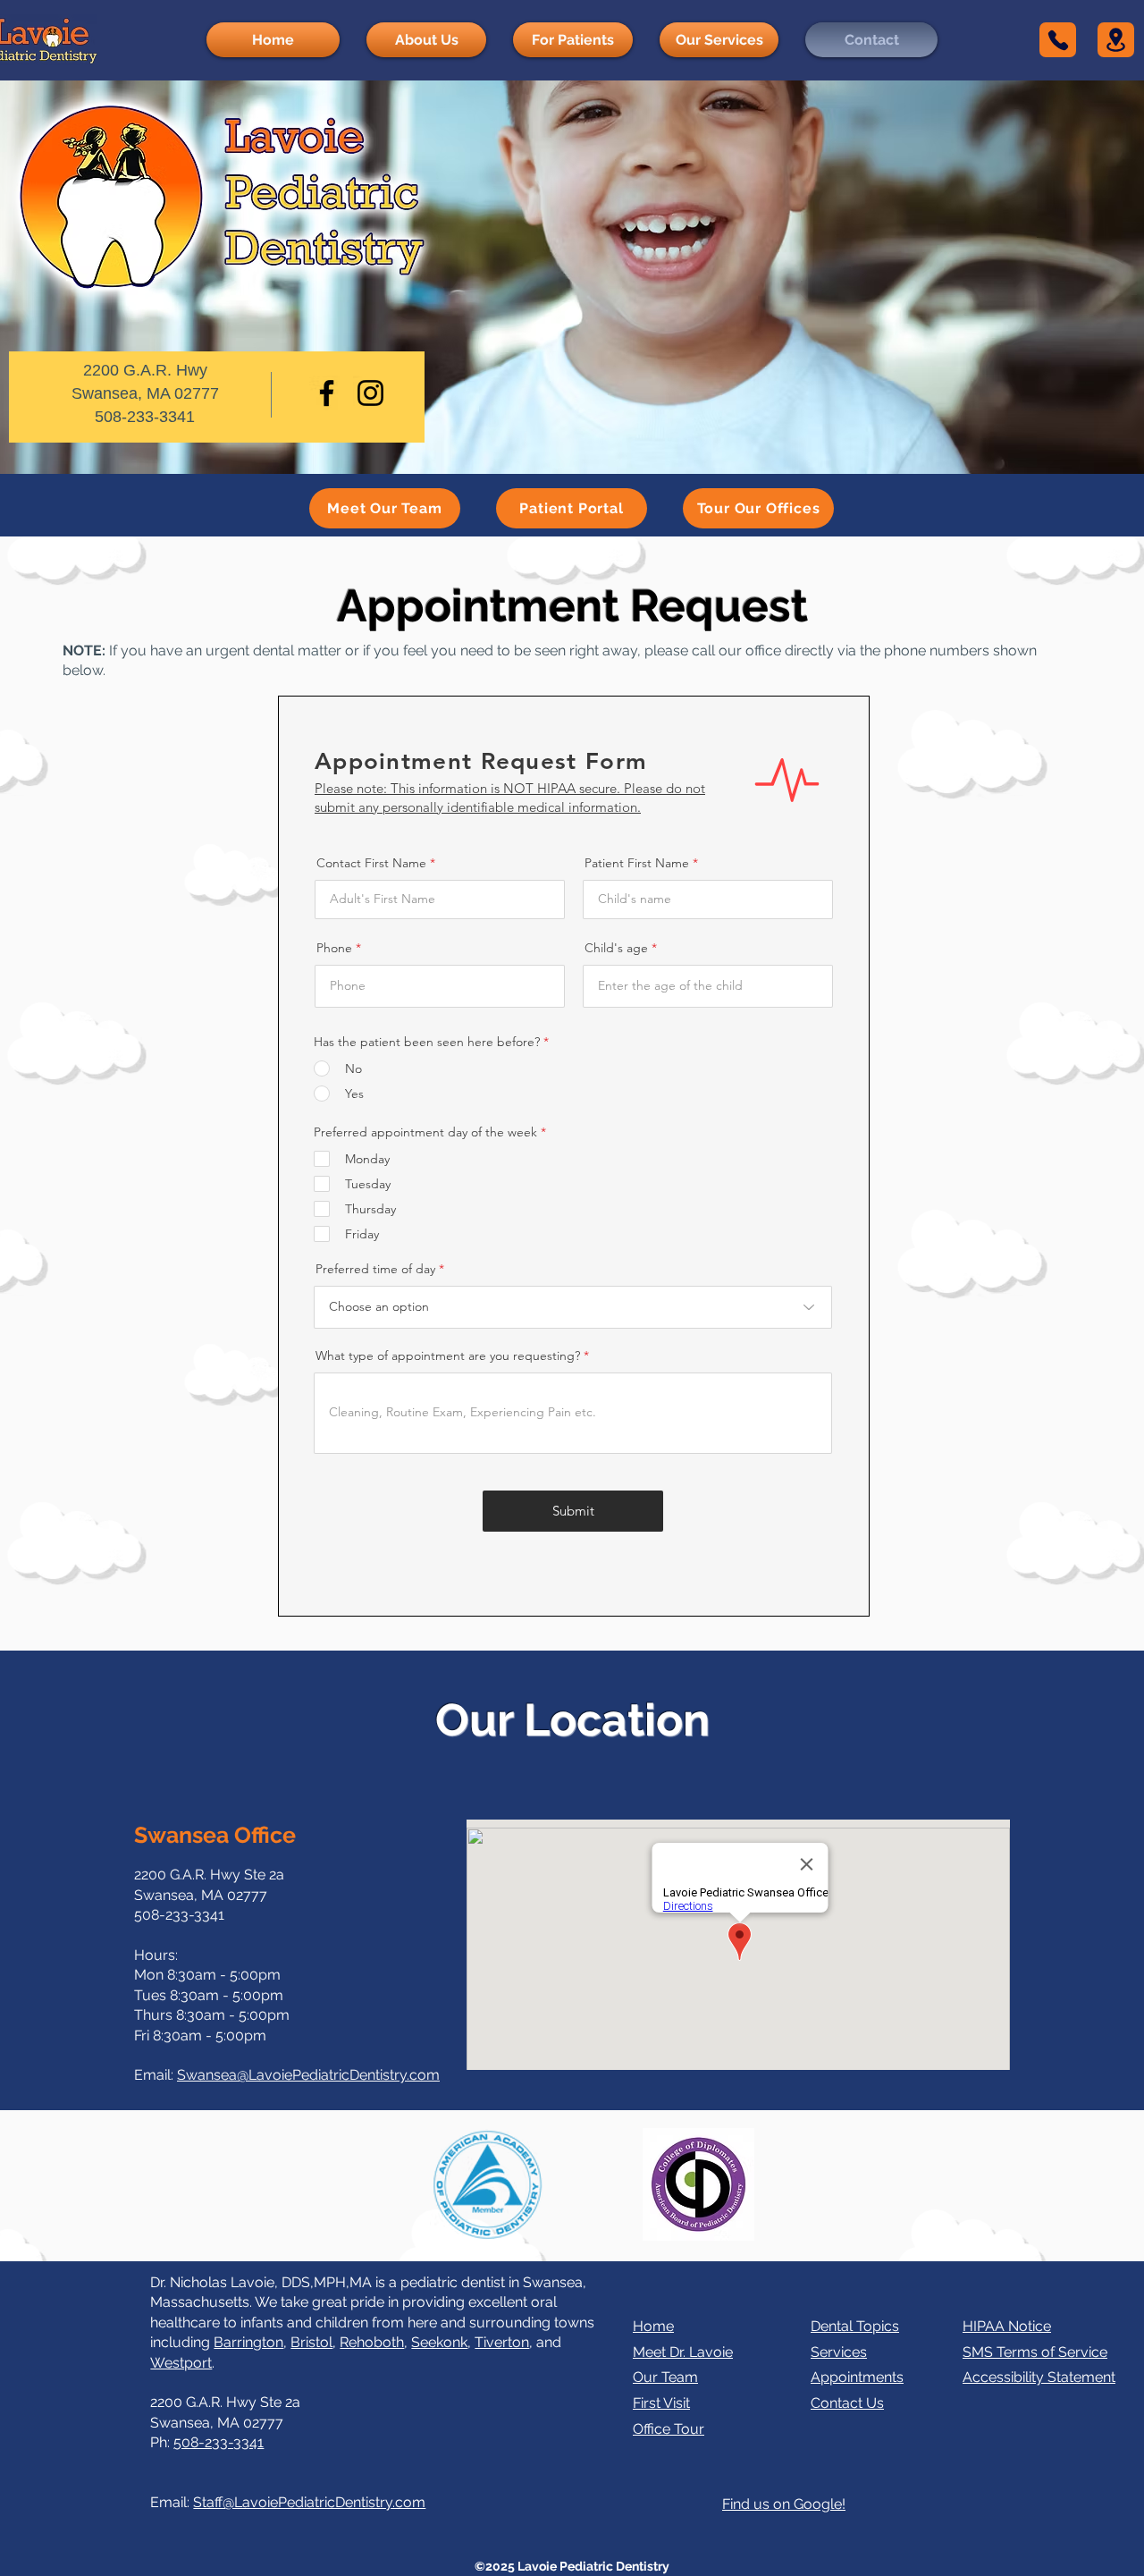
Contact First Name (371, 863)
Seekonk (439, 2342)
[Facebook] (327, 393)
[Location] (1116, 40)
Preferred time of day (375, 1269)
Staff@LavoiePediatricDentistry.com (309, 2502)
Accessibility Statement (1039, 2377)
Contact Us (847, 2403)
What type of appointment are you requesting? (448, 1356)
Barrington (248, 2342)
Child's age (616, 948)
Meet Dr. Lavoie (683, 2352)
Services (839, 2352)
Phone (334, 948)
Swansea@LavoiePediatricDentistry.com (308, 2075)
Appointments (857, 2377)
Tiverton (502, 2342)
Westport (181, 2363)
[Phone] (1058, 40)
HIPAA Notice (1007, 2326)
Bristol (311, 2342)
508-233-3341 (219, 2442)
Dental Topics (855, 2326)
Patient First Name (637, 863)
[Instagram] (370, 393)
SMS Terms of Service (1035, 2352)
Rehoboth (372, 2342)
